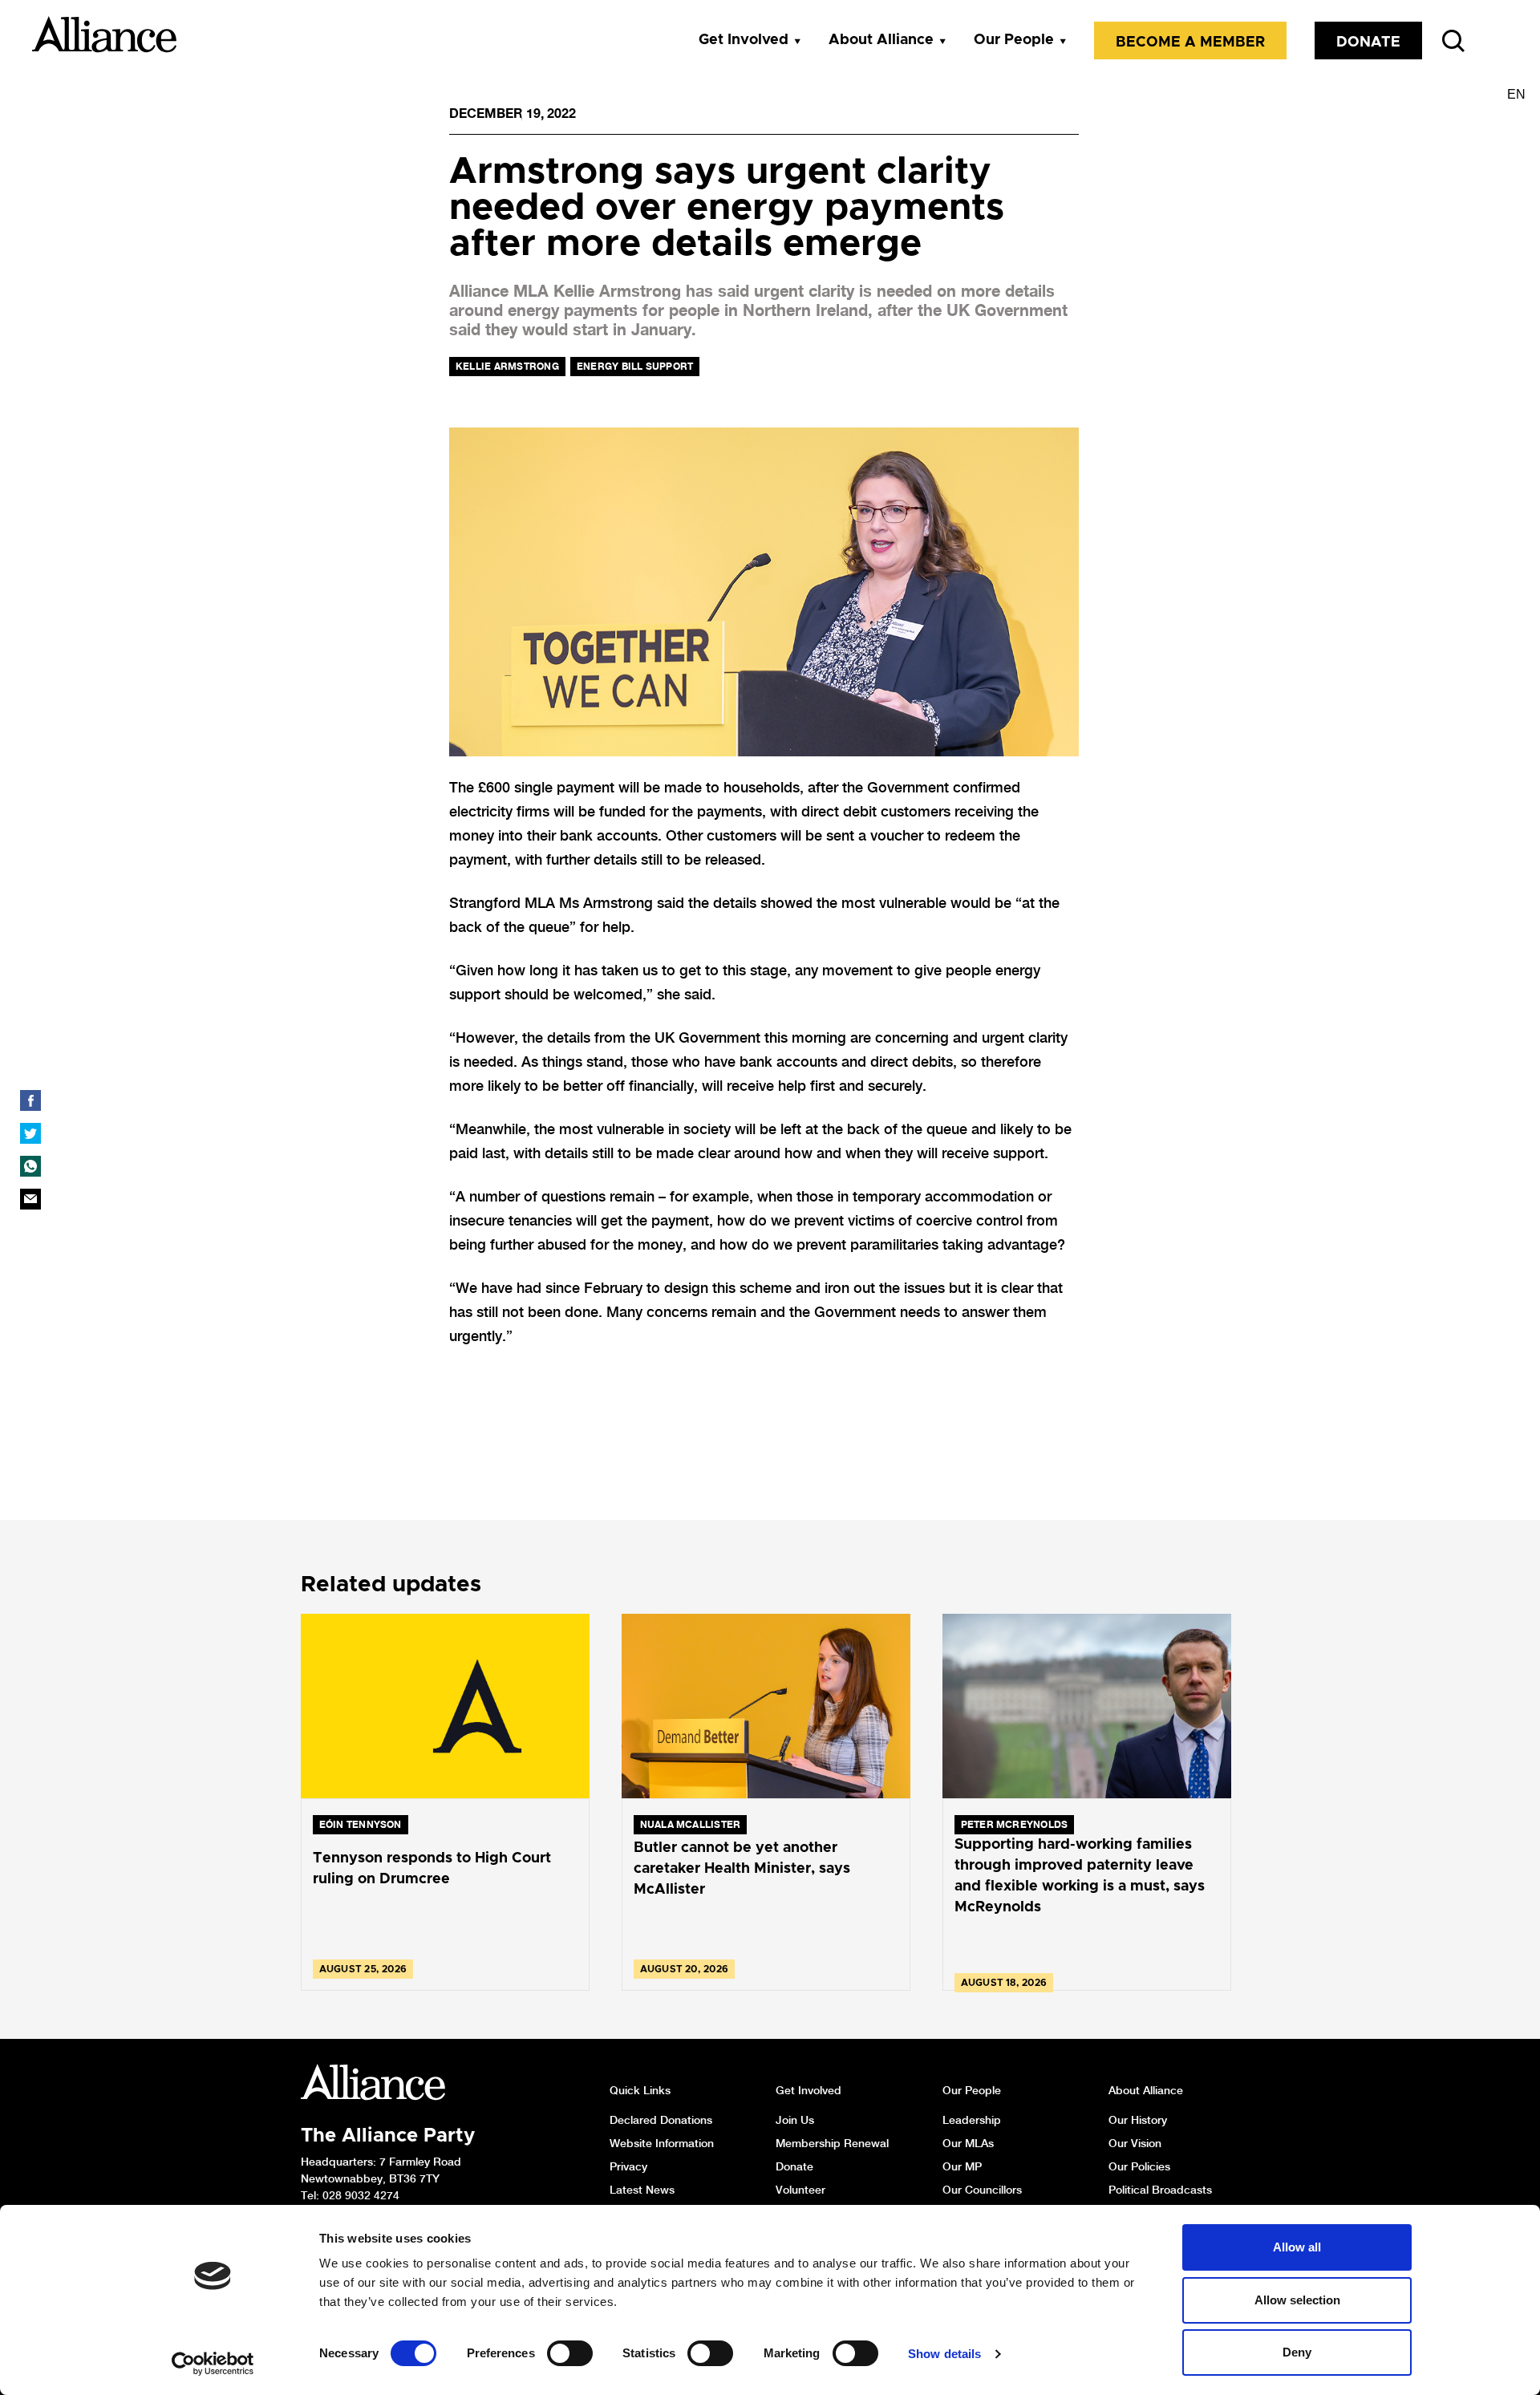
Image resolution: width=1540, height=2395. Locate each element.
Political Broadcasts (1160, 2190)
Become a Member (1190, 43)
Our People (1014, 40)
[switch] (570, 2353)
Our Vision (1135, 2143)
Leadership (972, 2120)
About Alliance (881, 40)
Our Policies (1139, 2166)
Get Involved (744, 40)
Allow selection (1297, 2300)
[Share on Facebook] (30, 1100)
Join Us (795, 2120)
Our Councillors (982, 2190)
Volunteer (800, 2190)
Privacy (628, 2166)
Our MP (962, 2166)
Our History (1138, 2120)
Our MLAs (968, 2143)
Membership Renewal (832, 2143)
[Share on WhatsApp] (30, 1166)
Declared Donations (661, 2120)
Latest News (642, 2190)
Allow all (1297, 2247)
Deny (1297, 2352)
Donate (1368, 43)
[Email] (30, 1199)
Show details (944, 2354)
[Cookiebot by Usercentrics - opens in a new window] (213, 2364)
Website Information (662, 2143)
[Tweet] (30, 1133)
